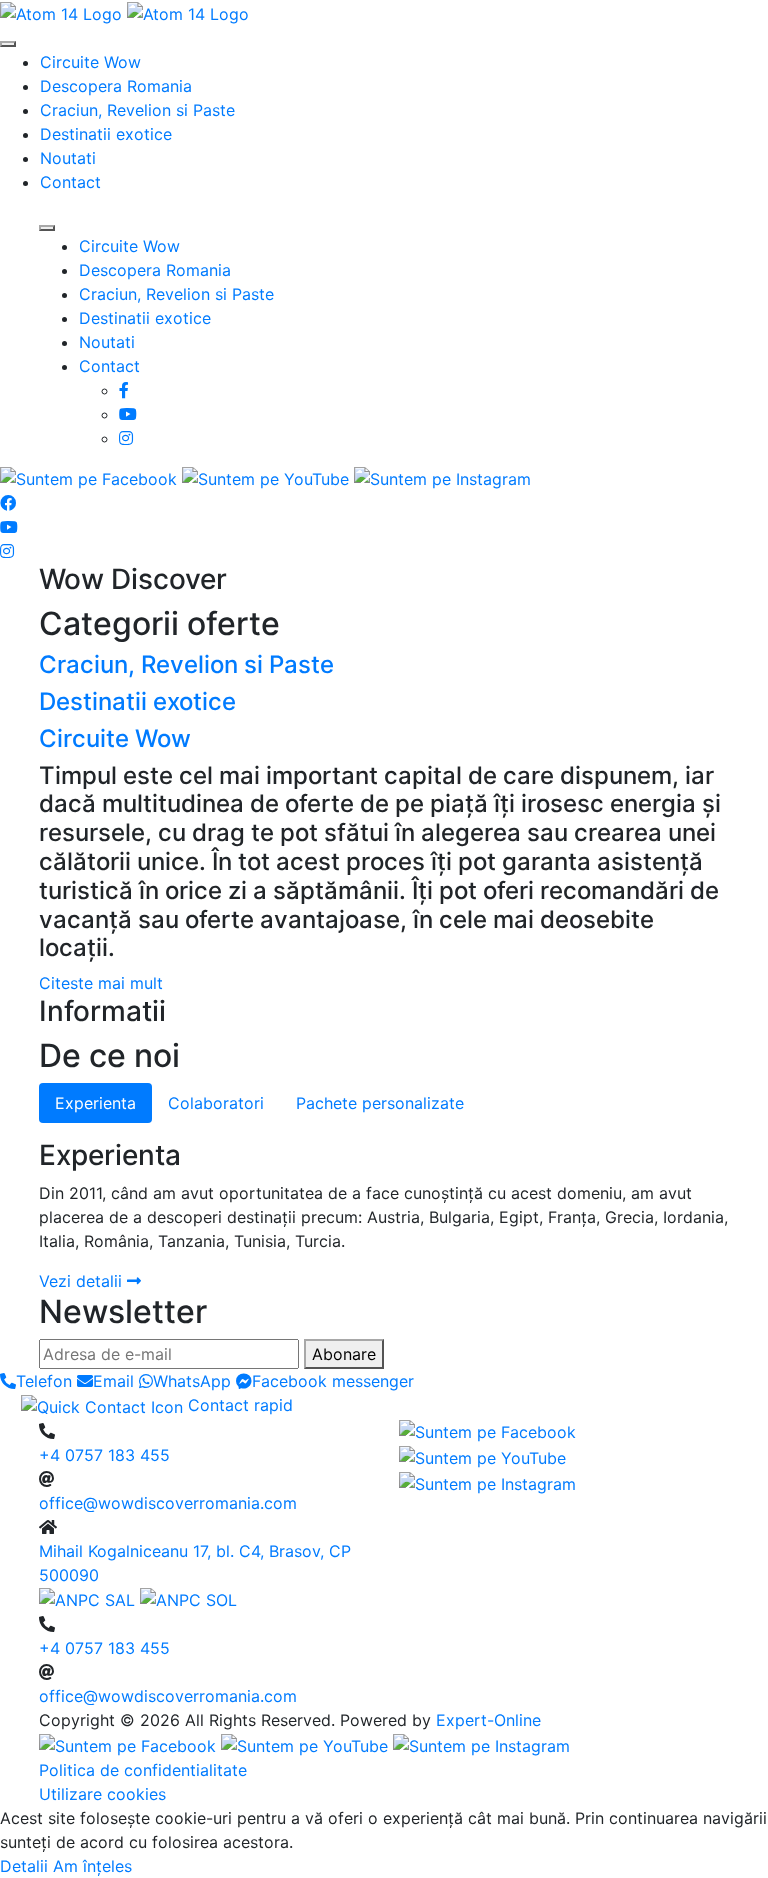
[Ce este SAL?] (89, 1599)
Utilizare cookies (102, 1794)
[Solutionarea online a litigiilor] (188, 1599)
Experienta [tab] (95, 1103)
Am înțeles (92, 1866)
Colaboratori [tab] (216, 1103)
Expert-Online (488, 1720)
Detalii (24, 1866)
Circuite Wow (90, 62)
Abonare (344, 1354)
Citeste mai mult (101, 983)
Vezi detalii (83, 1281)
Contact (70, 182)
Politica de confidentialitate (143, 1770)
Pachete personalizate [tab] (380, 1103)
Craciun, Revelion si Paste (137, 110)
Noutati (68, 158)
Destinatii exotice (106, 134)
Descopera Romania (116, 86)
